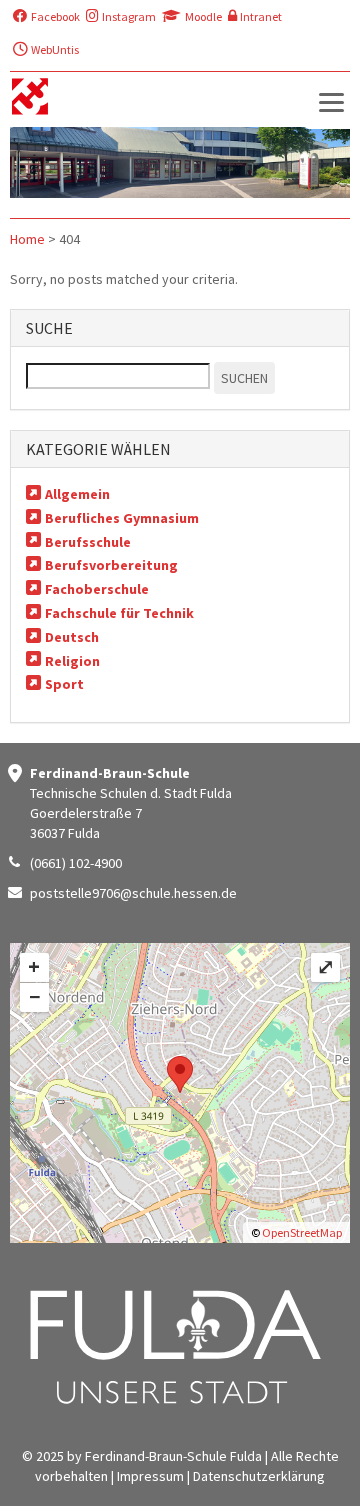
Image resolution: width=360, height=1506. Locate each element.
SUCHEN (244, 378)
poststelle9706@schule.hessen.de (133, 893)
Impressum (150, 1476)
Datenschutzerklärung (259, 1476)
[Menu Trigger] (331, 101)
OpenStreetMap (302, 1232)
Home (27, 239)
